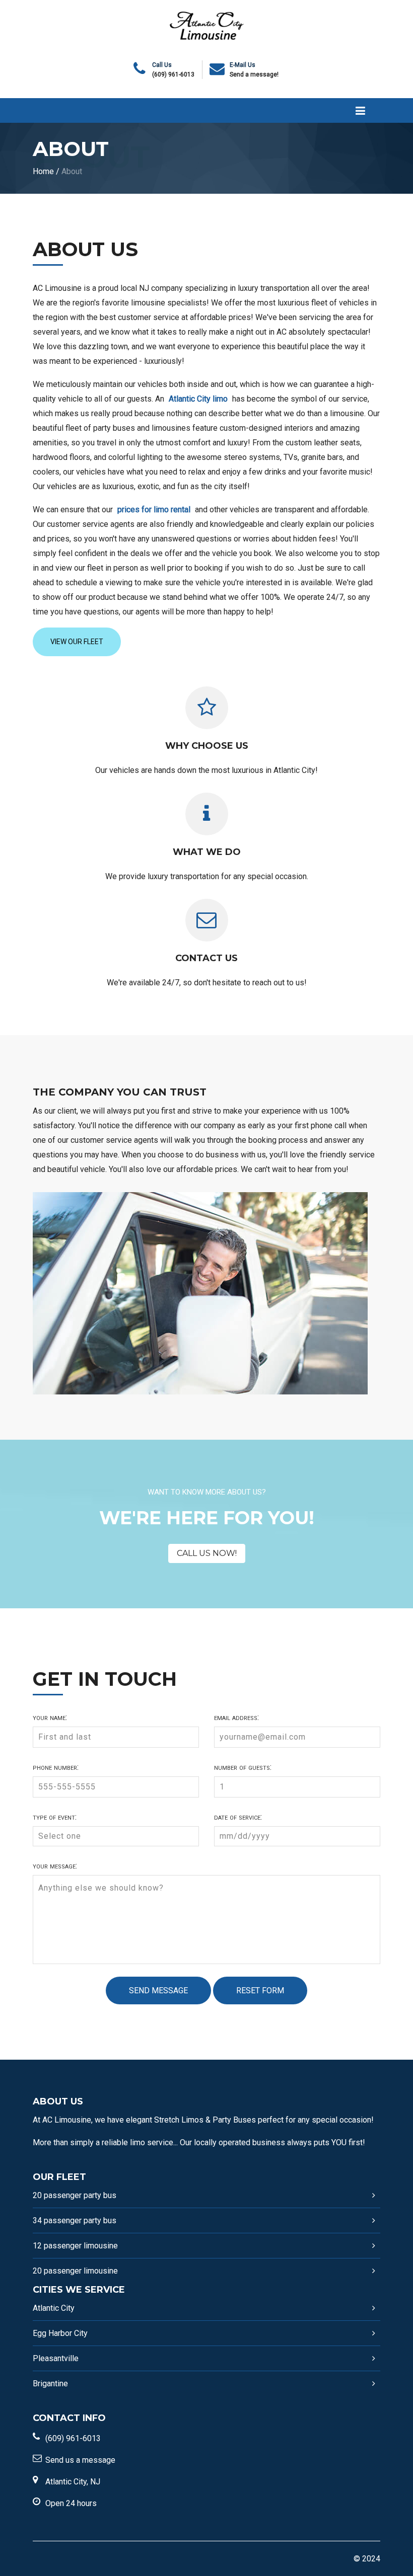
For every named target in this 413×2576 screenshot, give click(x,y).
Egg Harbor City (60, 2333)
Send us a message (80, 2460)
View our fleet (77, 642)
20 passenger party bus (75, 2195)
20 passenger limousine (75, 2271)
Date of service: (238, 1817)
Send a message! (254, 74)
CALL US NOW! (207, 1553)
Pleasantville (56, 2358)
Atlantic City (54, 2308)
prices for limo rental (154, 510)
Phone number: (56, 1767)
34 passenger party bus (75, 2220)
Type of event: (55, 1817)
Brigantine (50, 2384)
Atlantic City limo (198, 399)
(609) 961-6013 (173, 74)
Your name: (50, 1718)
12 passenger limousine (75, 2246)
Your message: (55, 1866)
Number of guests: (243, 1767)
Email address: (236, 1718)
